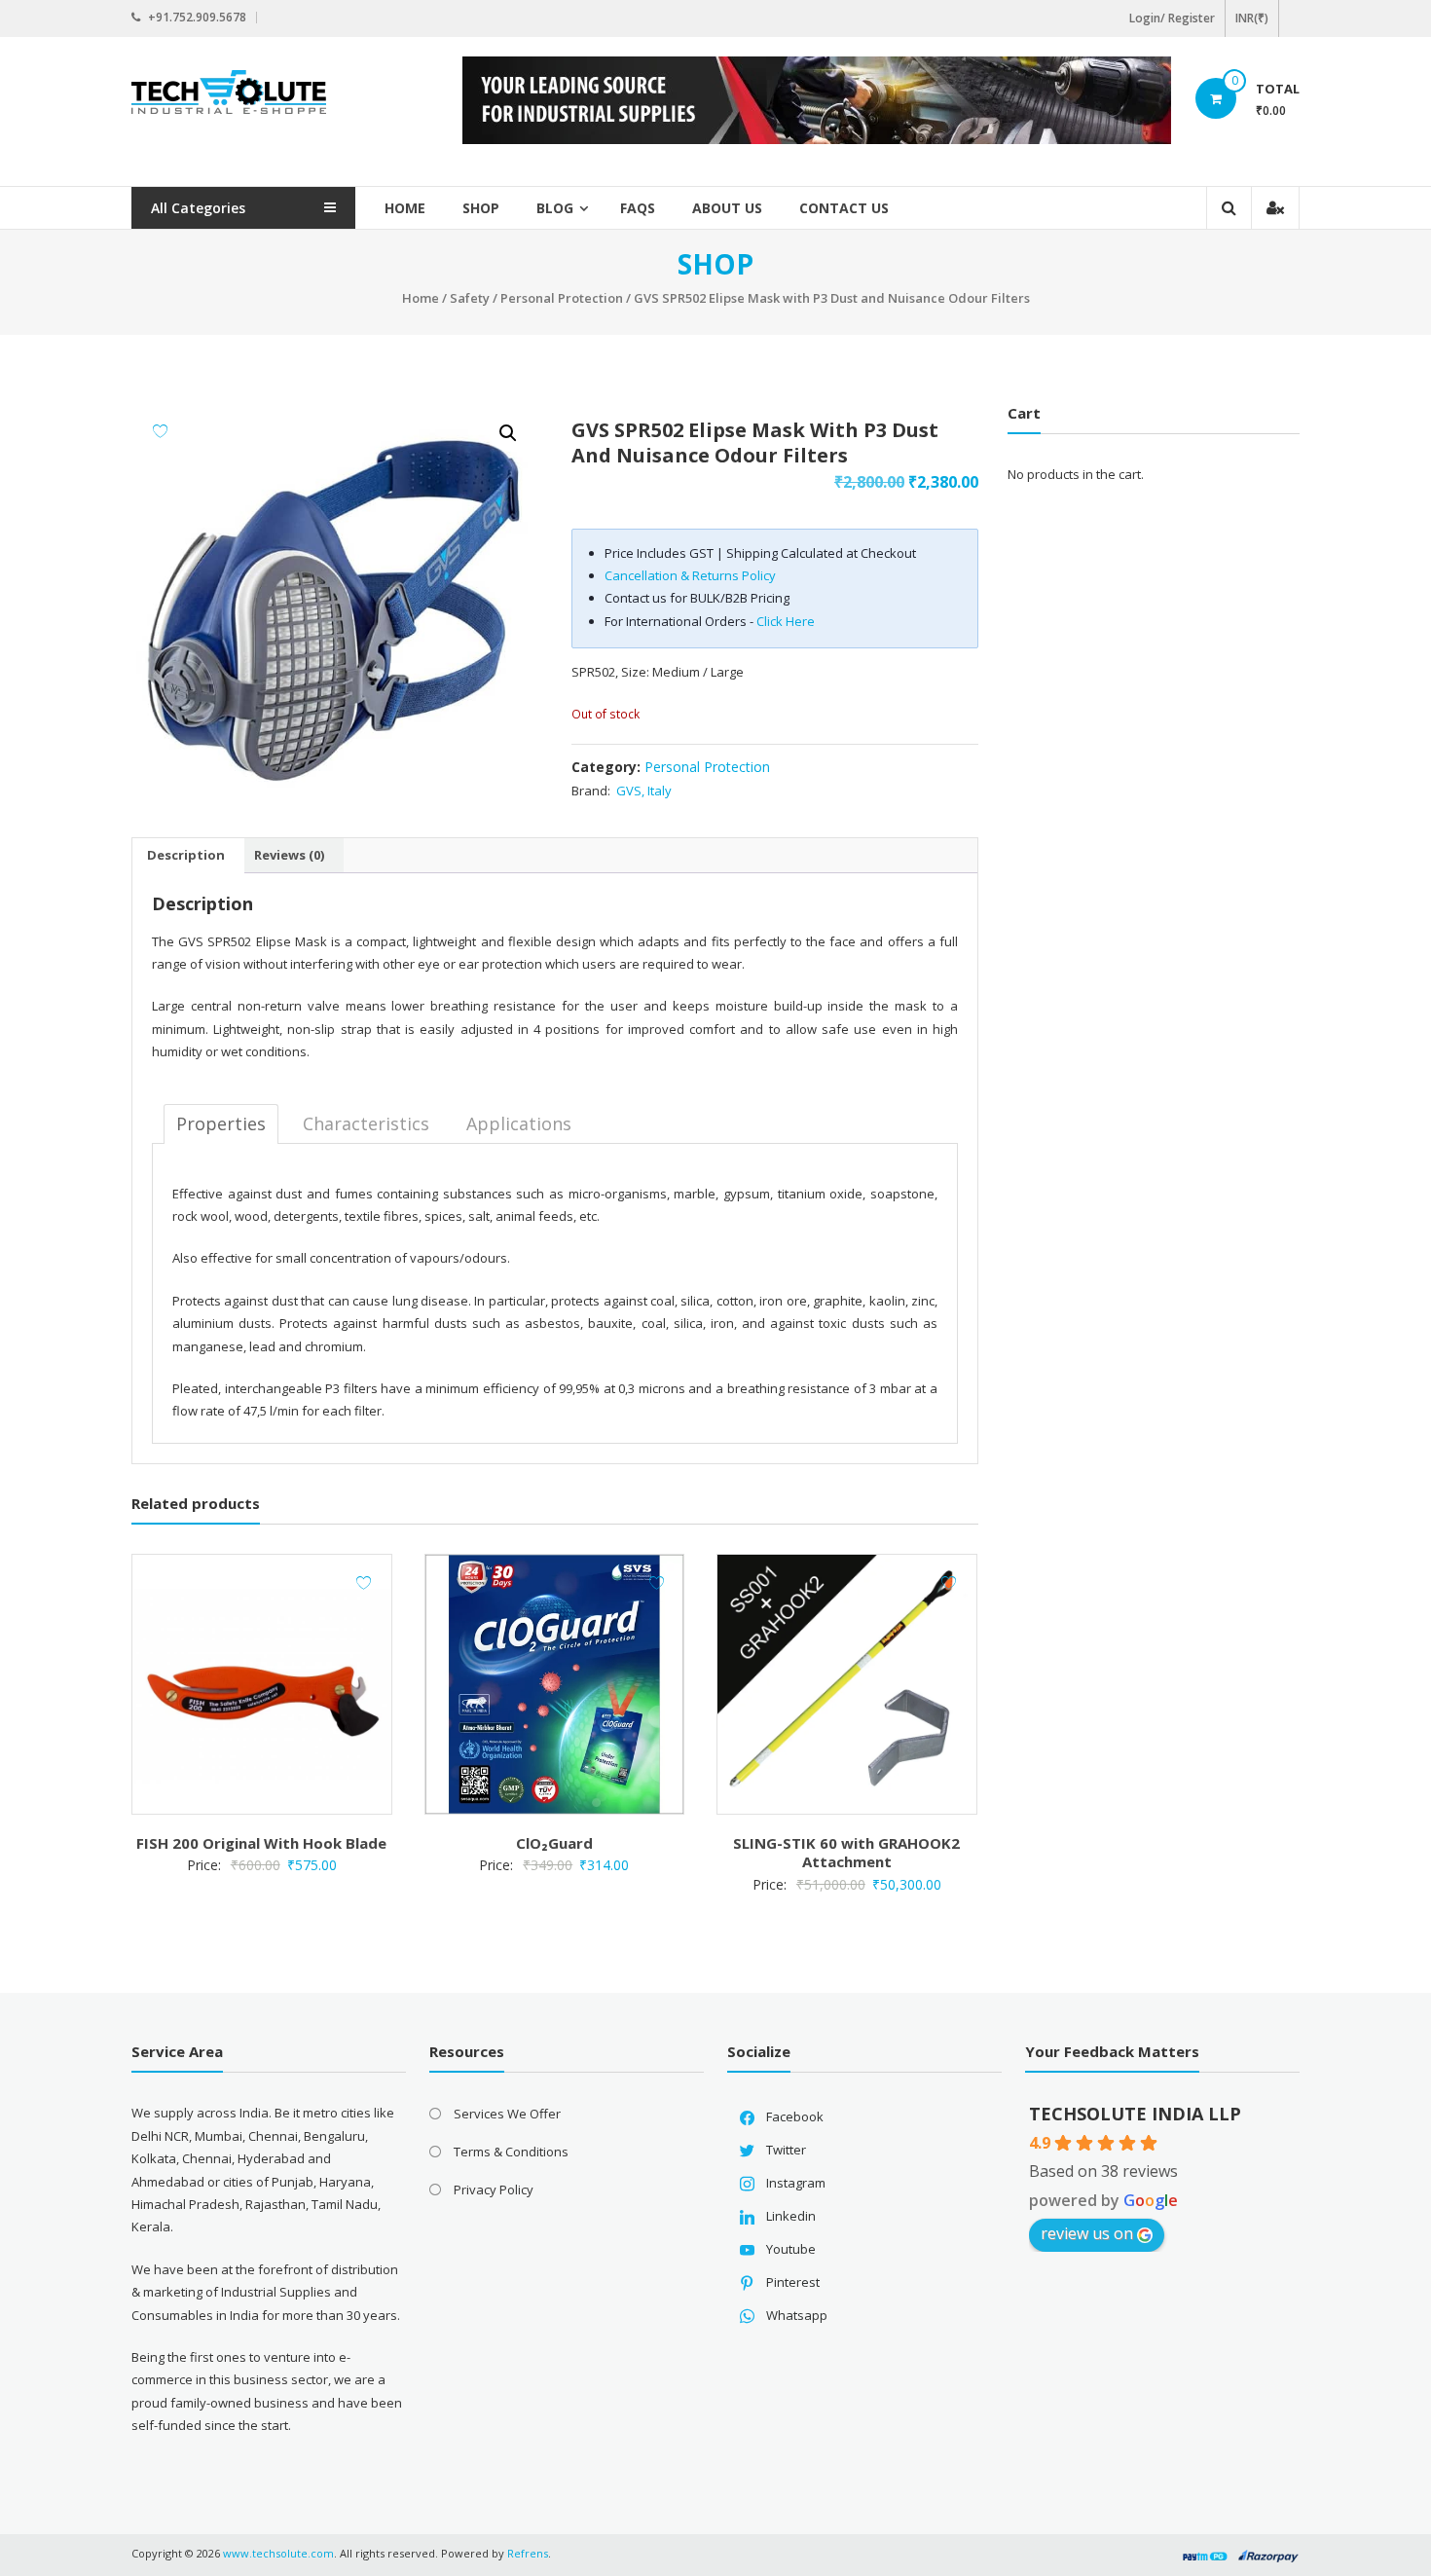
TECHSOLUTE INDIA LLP (1135, 2114)
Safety (470, 298)
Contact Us (844, 208)
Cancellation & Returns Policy (690, 575)
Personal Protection (562, 298)
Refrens (528, 2553)
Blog (555, 208)
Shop (481, 208)
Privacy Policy (494, 2190)
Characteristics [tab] (366, 1123)
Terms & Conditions (511, 2152)
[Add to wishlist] (160, 431)
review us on (1087, 2233)
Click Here (786, 621)
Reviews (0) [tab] (289, 855)
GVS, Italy (644, 791)
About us (727, 208)
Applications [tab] (519, 1123)
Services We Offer (507, 2114)
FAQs (638, 208)
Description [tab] (186, 855)
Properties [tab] (221, 1123)
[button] (508, 433)
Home (405, 208)
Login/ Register (1172, 18)
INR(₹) (1252, 18)
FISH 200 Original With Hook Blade (261, 1843)
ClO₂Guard (554, 1843)
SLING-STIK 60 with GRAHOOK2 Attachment (846, 1853)
